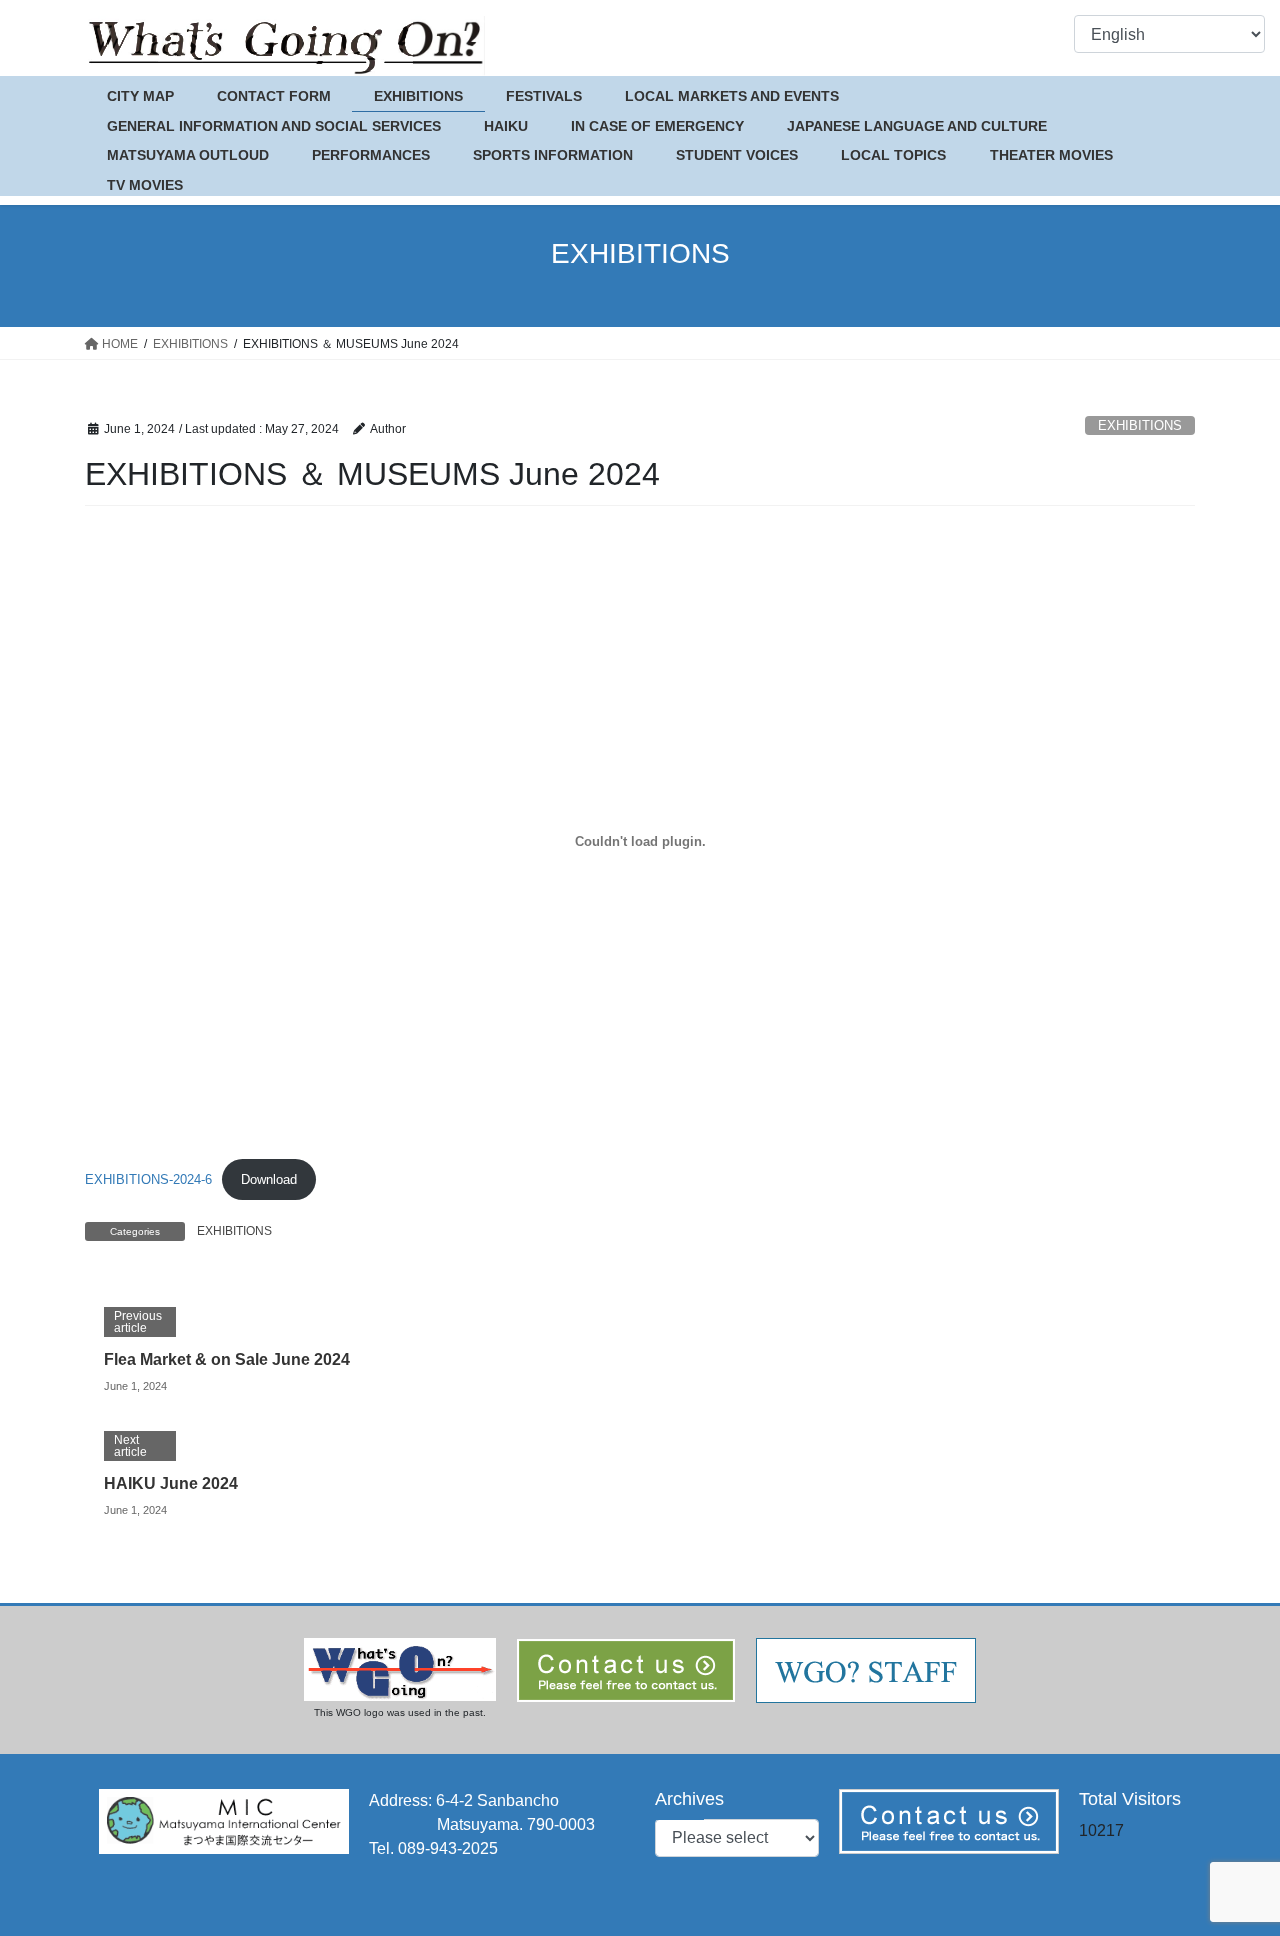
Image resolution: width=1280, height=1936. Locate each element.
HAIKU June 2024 (171, 1483)
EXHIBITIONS (1140, 425)
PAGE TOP (1230, 1860)
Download (269, 1179)
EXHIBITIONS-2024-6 (148, 1179)
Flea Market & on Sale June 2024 (227, 1359)
